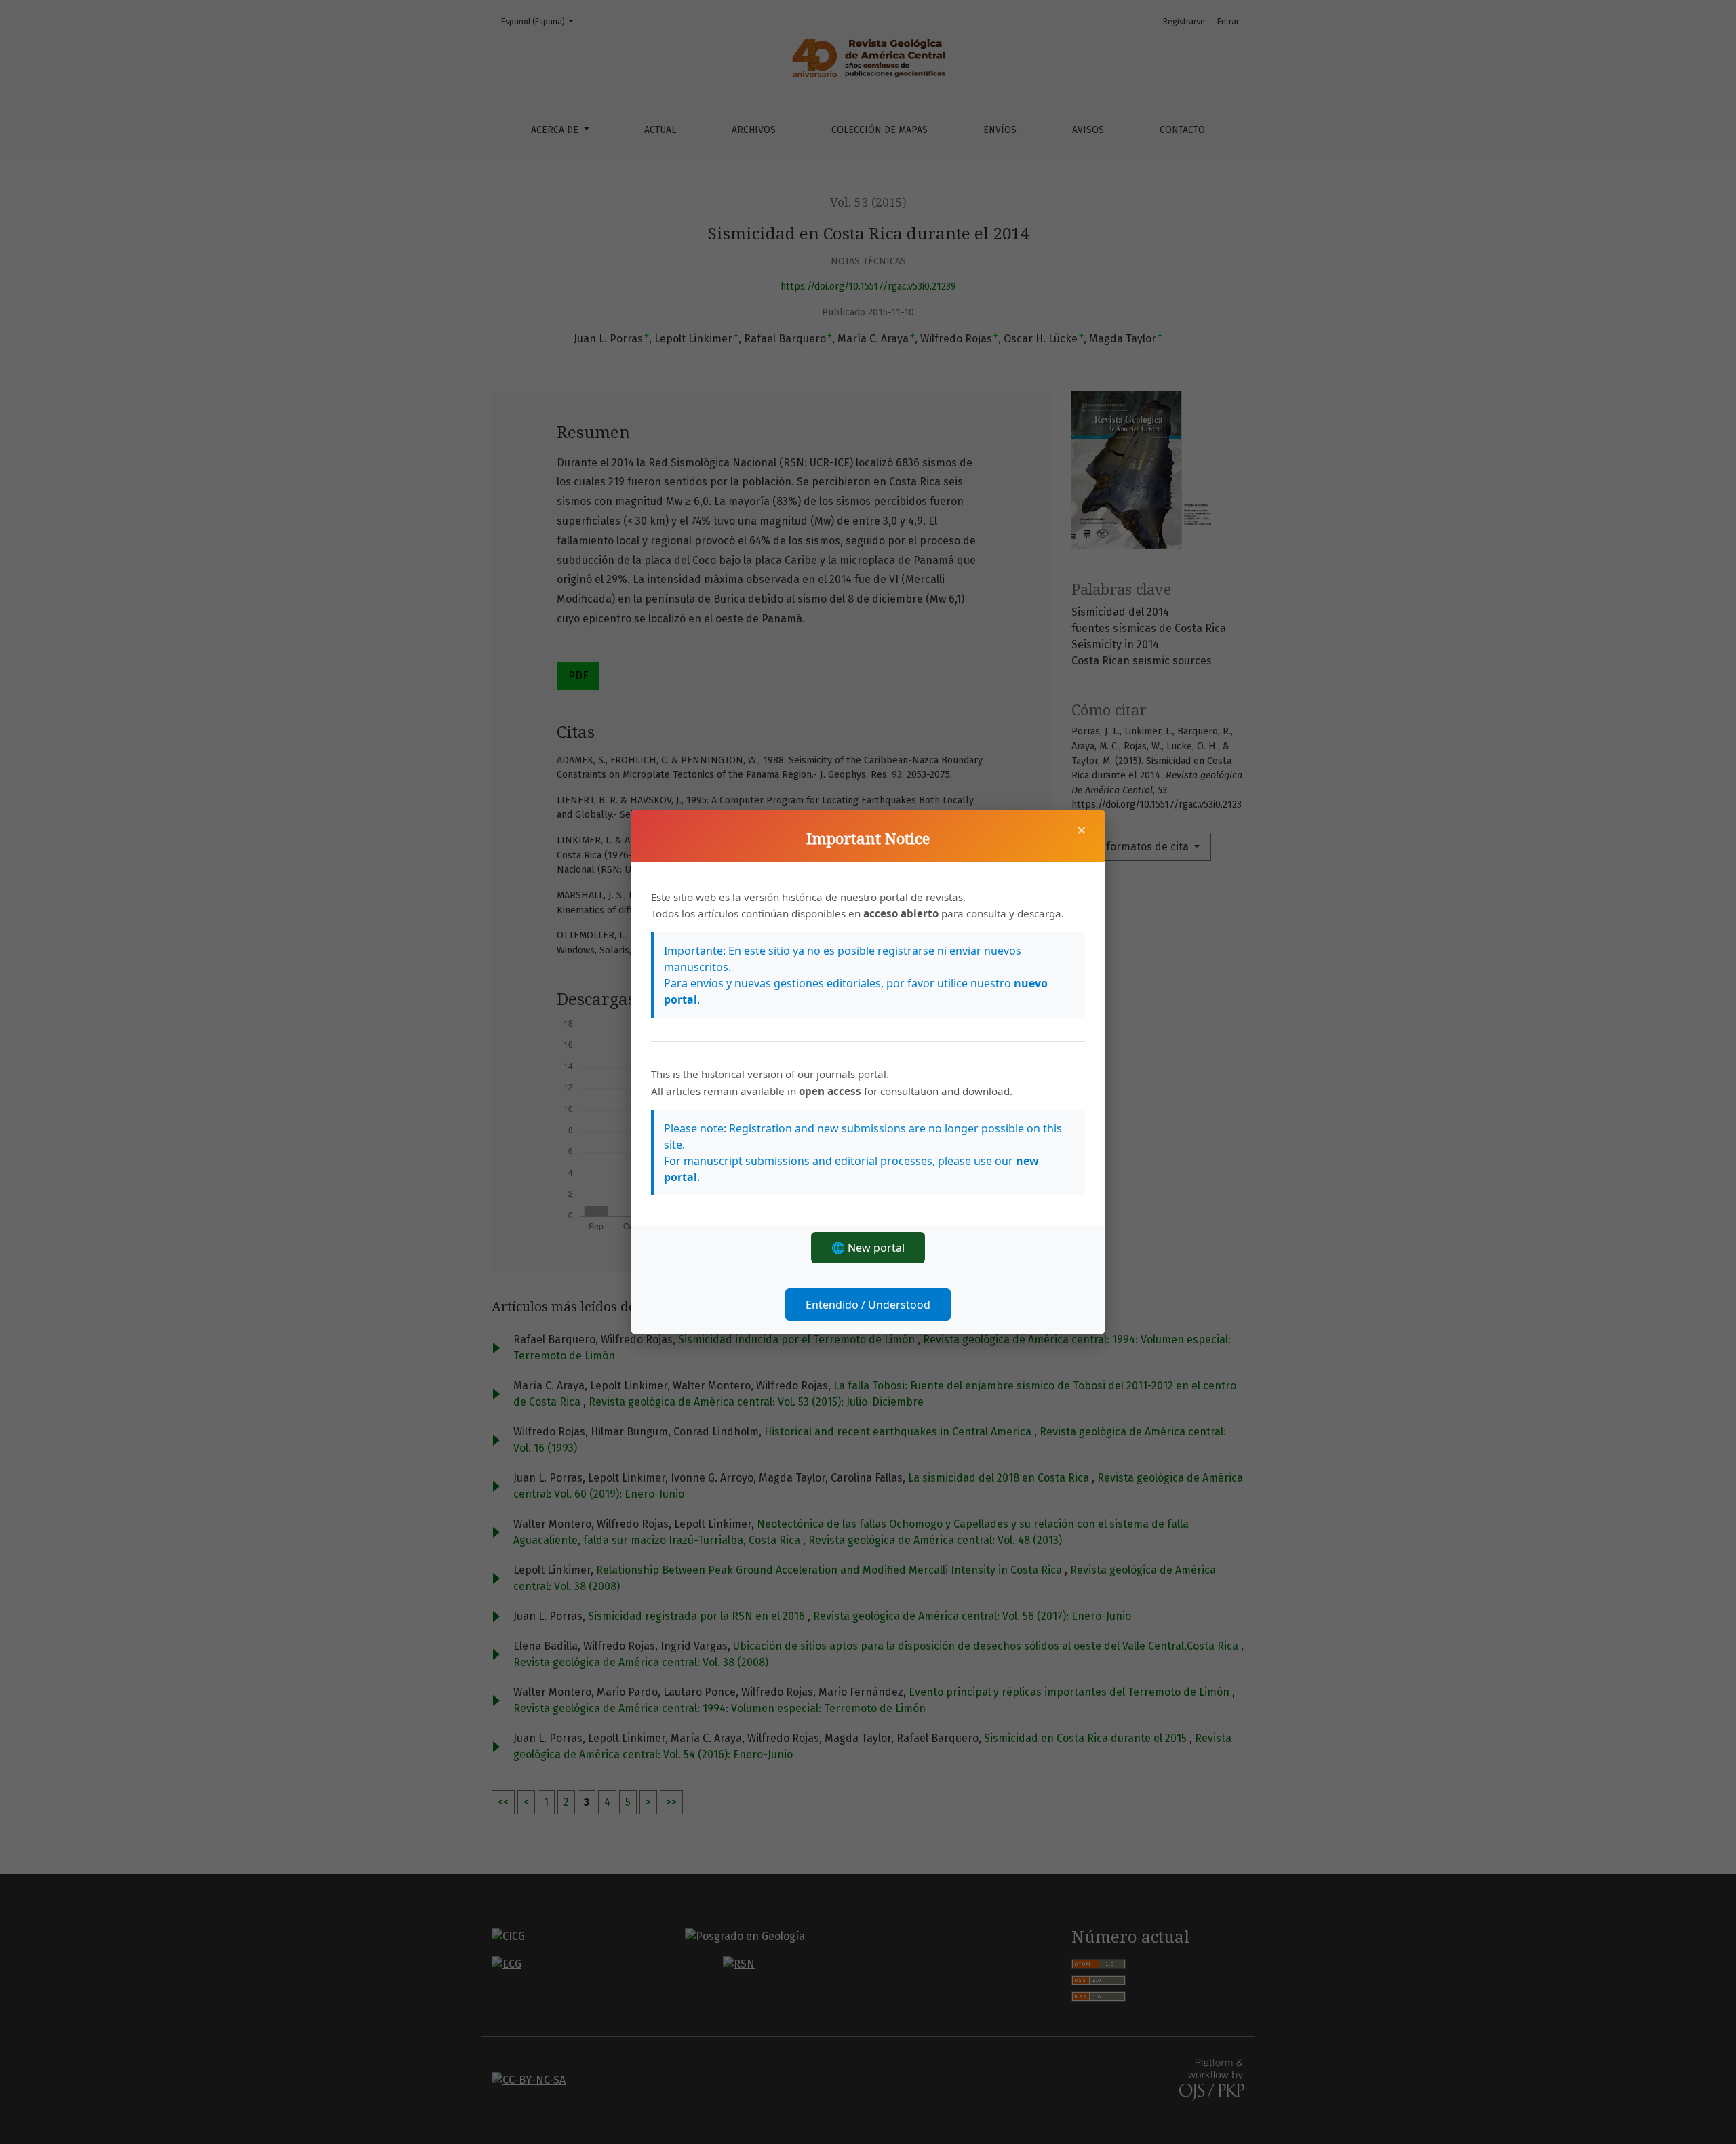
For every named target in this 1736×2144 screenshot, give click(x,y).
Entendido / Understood (868, 1305)
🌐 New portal (868, 1248)
